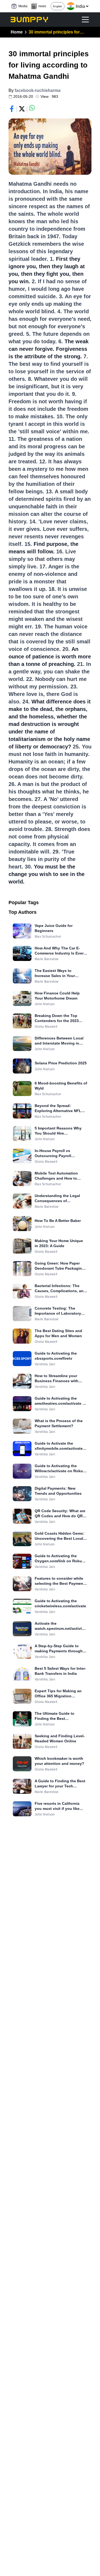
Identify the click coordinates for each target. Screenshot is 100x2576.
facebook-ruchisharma (38, 90)
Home (17, 32)
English (58, 6)
